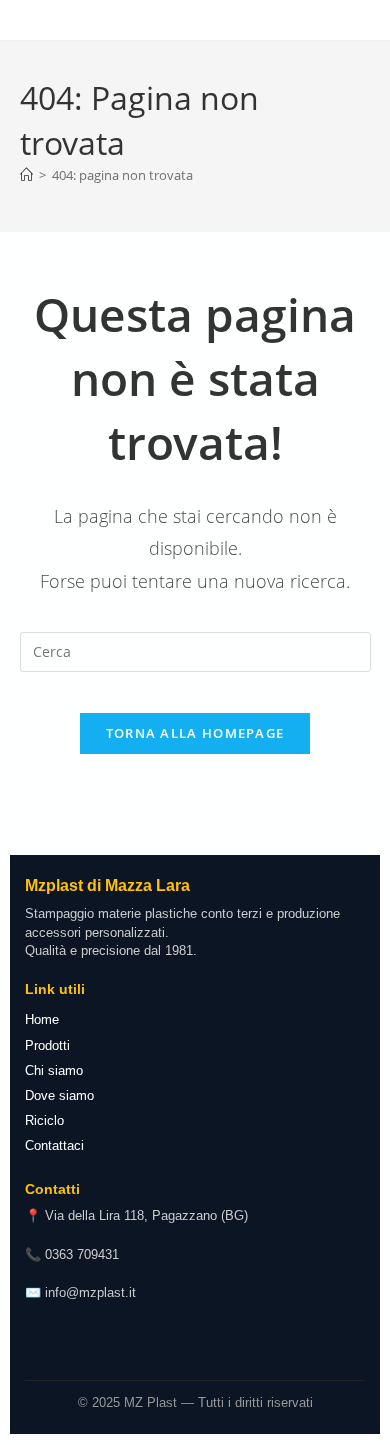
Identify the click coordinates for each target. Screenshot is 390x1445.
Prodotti (47, 1045)
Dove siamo (59, 1095)
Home (42, 1019)
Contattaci (54, 1145)
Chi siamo (54, 1070)
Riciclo (44, 1120)
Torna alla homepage (195, 733)
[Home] (26, 175)
